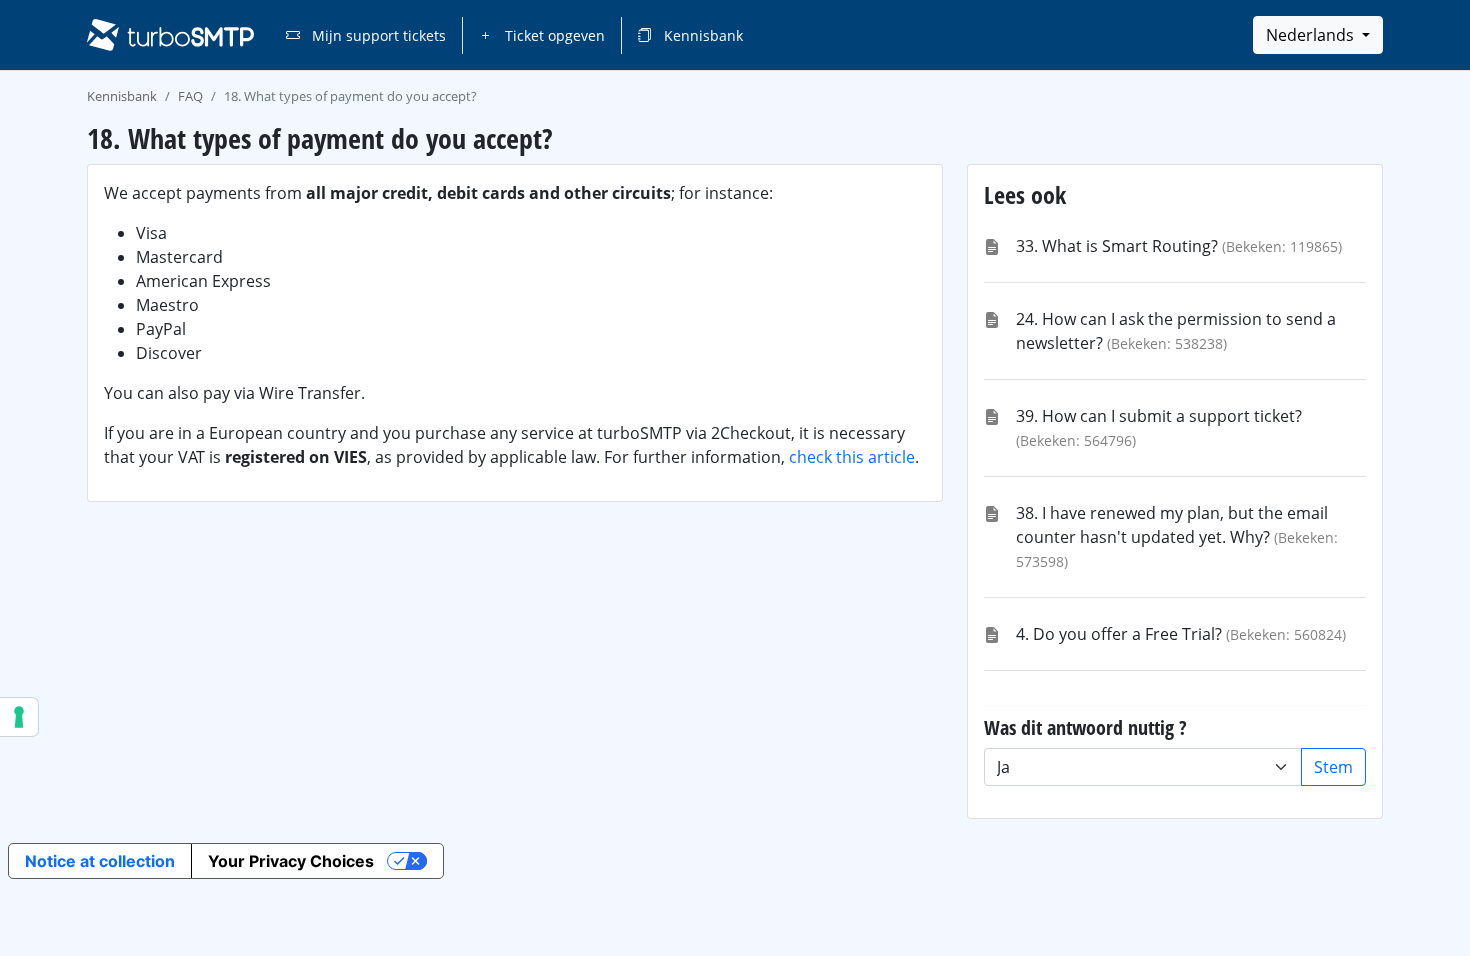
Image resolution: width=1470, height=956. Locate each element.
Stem (1333, 767)
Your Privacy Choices (291, 861)
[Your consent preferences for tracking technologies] (19, 717)
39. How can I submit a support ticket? (1159, 416)
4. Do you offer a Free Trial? (1119, 634)
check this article (852, 457)
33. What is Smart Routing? (1117, 246)
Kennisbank (701, 35)
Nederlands (1312, 35)
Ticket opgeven (553, 35)
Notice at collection (100, 861)
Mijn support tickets (377, 35)
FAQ (190, 96)
